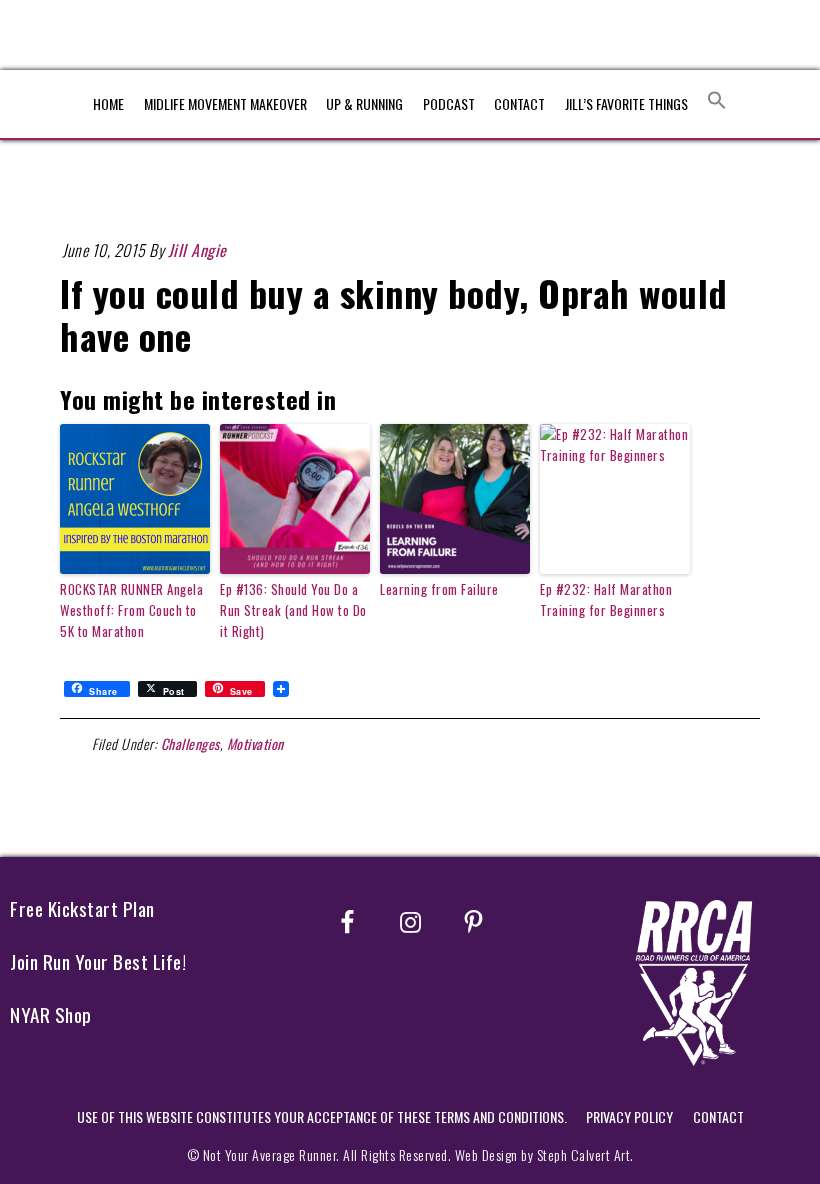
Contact (718, 1116)
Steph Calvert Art (584, 1154)
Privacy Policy (629, 1116)
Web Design (486, 1154)
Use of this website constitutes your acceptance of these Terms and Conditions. (322, 1116)
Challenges (190, 743)
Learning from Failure (439, 589)
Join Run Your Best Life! (98, 961)
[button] (717, 100)
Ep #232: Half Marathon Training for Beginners (606, 599)
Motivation (255, 743)
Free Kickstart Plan (82, 908)
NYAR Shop (51, 1014)
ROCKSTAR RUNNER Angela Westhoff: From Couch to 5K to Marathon (131, 610)
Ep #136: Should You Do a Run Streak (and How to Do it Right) (293, 610)
